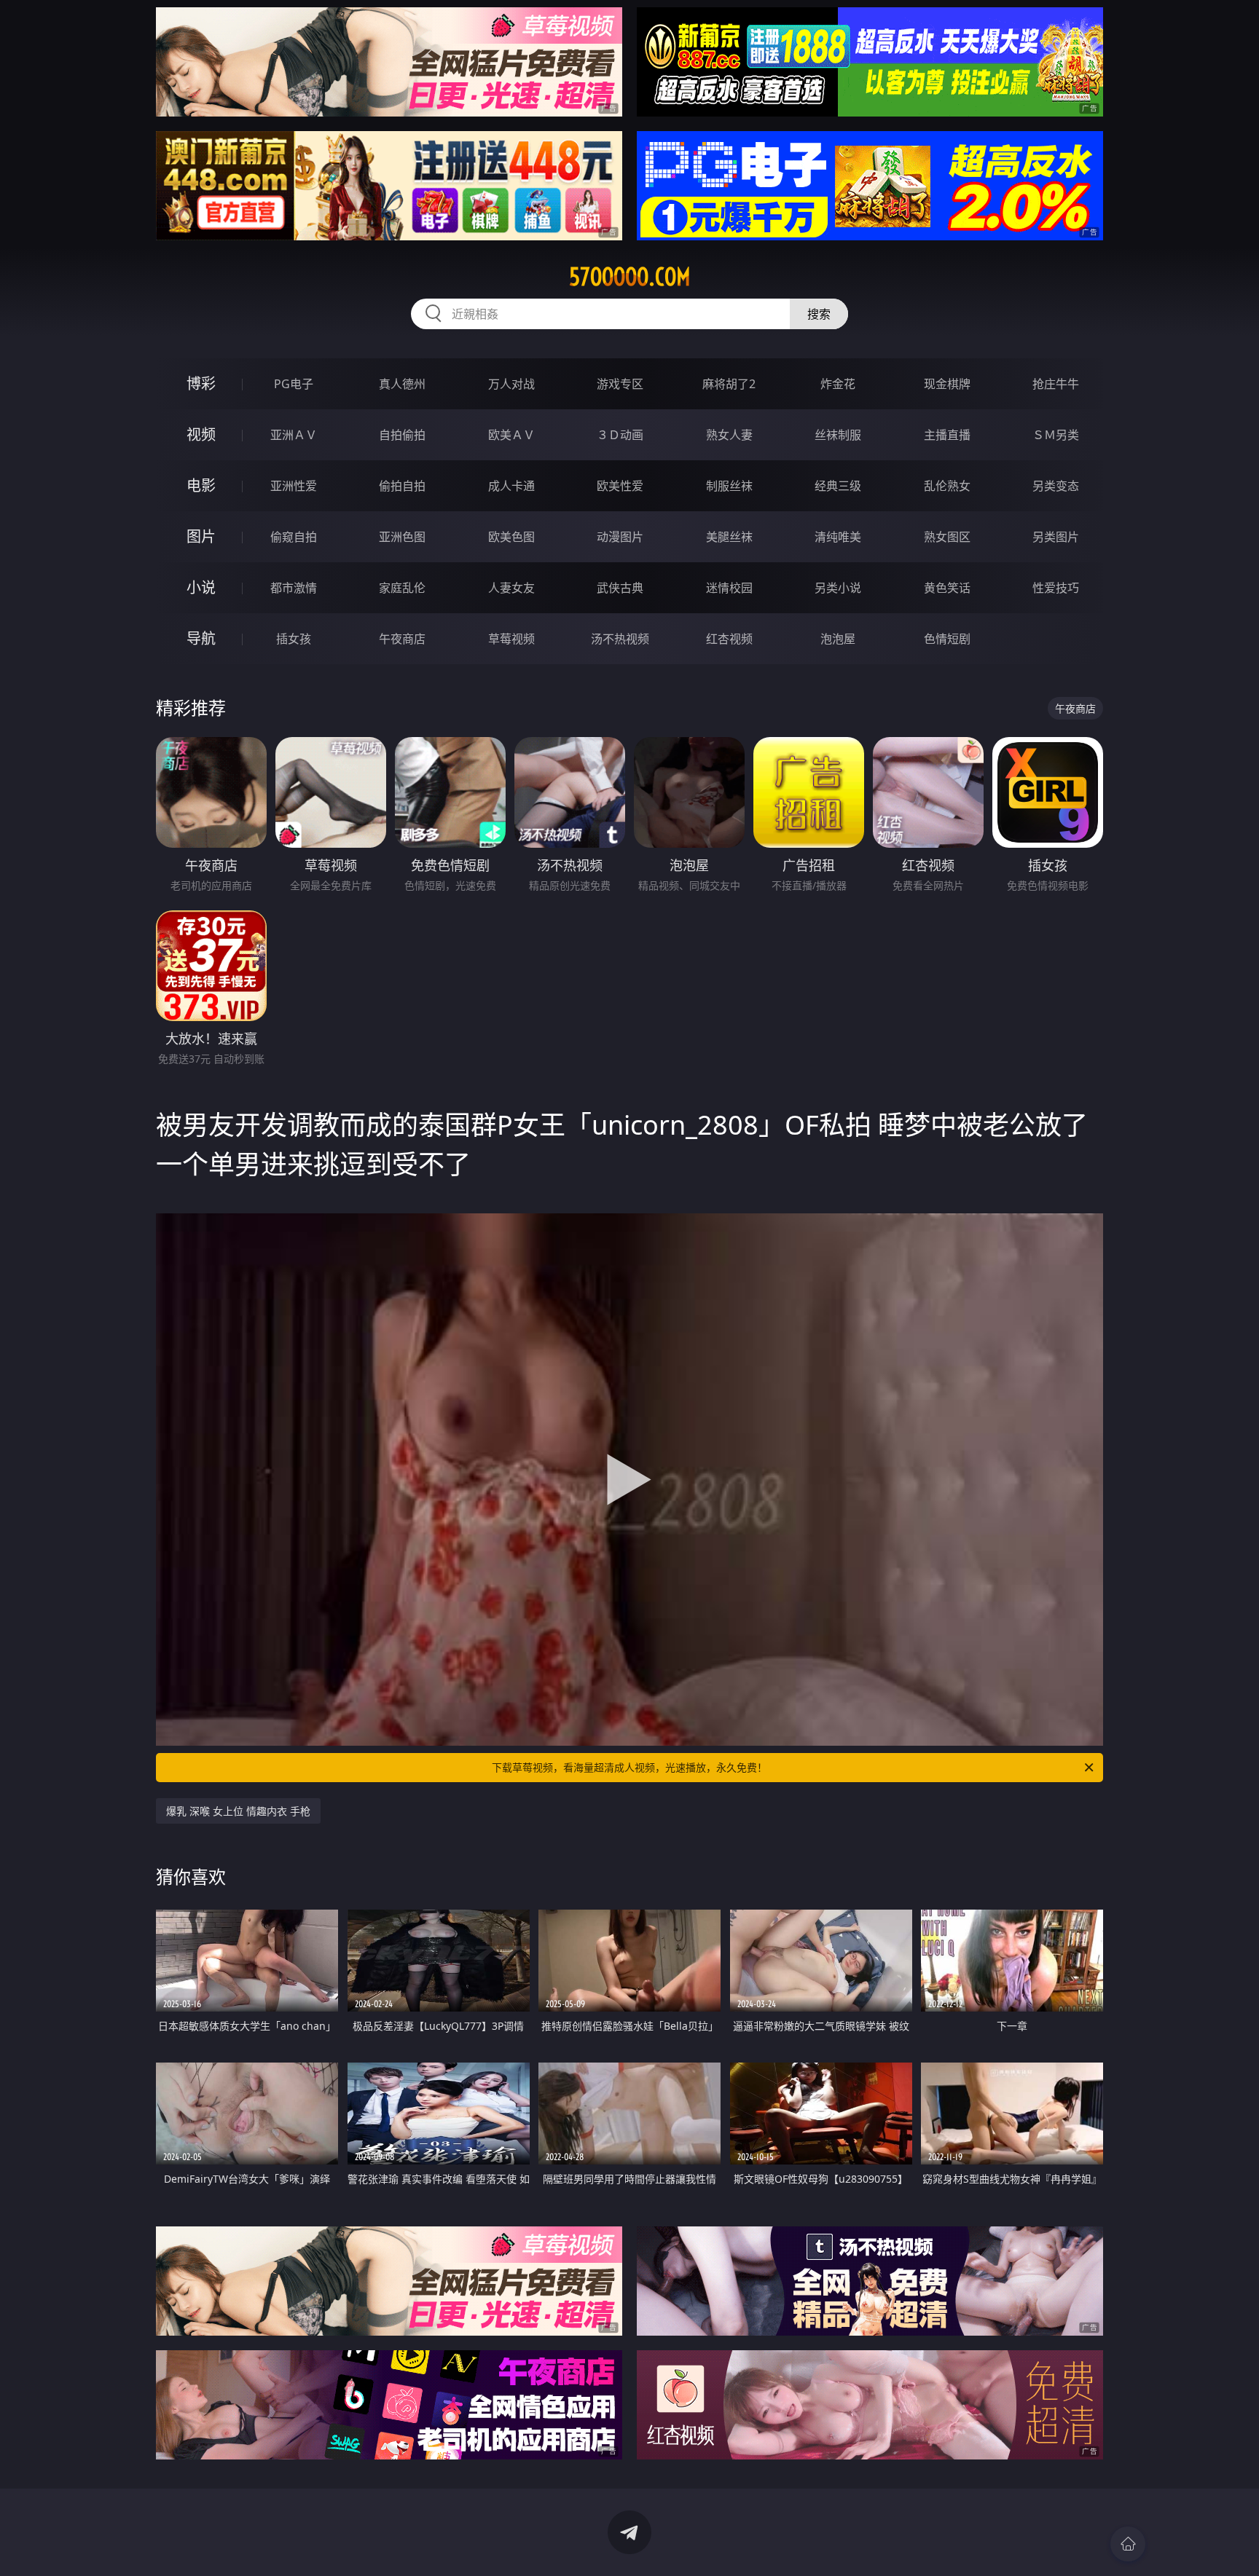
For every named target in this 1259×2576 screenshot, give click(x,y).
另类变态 (1056, 486)
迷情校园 (729, 588)
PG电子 (294, 384)
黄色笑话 (947, 588)
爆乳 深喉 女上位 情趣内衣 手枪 (238, 1811)
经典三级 (838, 486)
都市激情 (294, 588)
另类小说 (838, 588)
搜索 (819, 314)
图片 (201, 536)
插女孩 (294, 639)
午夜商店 (402, 639)
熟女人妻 (729, 435)
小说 (201, 587)
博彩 (201, 383)
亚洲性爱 (294, 486)
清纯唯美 (838, 537)
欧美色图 (511, 537)
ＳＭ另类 (1056, 435)
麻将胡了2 (729, 384)
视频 (201, 434)
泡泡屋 (838, 639)
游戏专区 (620, 384)
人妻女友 (511, 588)
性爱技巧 (1056, 588)
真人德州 (402, 384)
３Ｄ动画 (620, 435)
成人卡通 (511, 486)
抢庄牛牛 (1056, 384)
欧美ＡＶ (511, 435)
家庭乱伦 (402, 588)
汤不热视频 (620, 639)
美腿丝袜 (729, 537)
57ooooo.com (630, 277)
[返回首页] (1128, 2544)
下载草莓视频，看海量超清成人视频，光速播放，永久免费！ (629, 1767)
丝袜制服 (838, 435)
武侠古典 (620, 588)
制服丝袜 (729, 486)
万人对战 (511, 384)
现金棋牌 (947, 384)
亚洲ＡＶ (294, 435)
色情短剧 (947, 639)
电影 (201, 485)
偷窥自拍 (294, 537)
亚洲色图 (402, 537)
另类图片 (1056, 537)
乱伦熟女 (947, 486)
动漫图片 (620, 537)
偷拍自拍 (402, 486)
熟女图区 (947, 537)
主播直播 (947, 435)
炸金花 (838, 384)
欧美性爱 (620, 486)
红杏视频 (729, 639)
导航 (201, 638)
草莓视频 (511, 639)
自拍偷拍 (402, 435)
